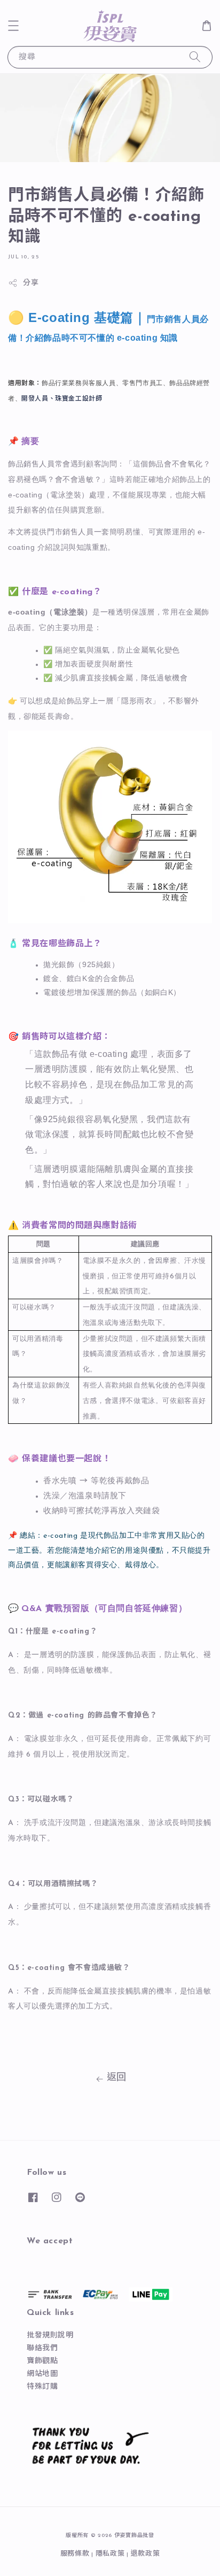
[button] (13, 26)
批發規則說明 (50, 2336)
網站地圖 (42, 2374)
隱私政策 (110, 2554)
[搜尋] (195, 57)
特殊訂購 (42, 2387)
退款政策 (146, 2554)
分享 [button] (31, 283)
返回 (117, 2078)
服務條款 (75, 2554)
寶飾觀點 (42, 2361)
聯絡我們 (42, 2348)
